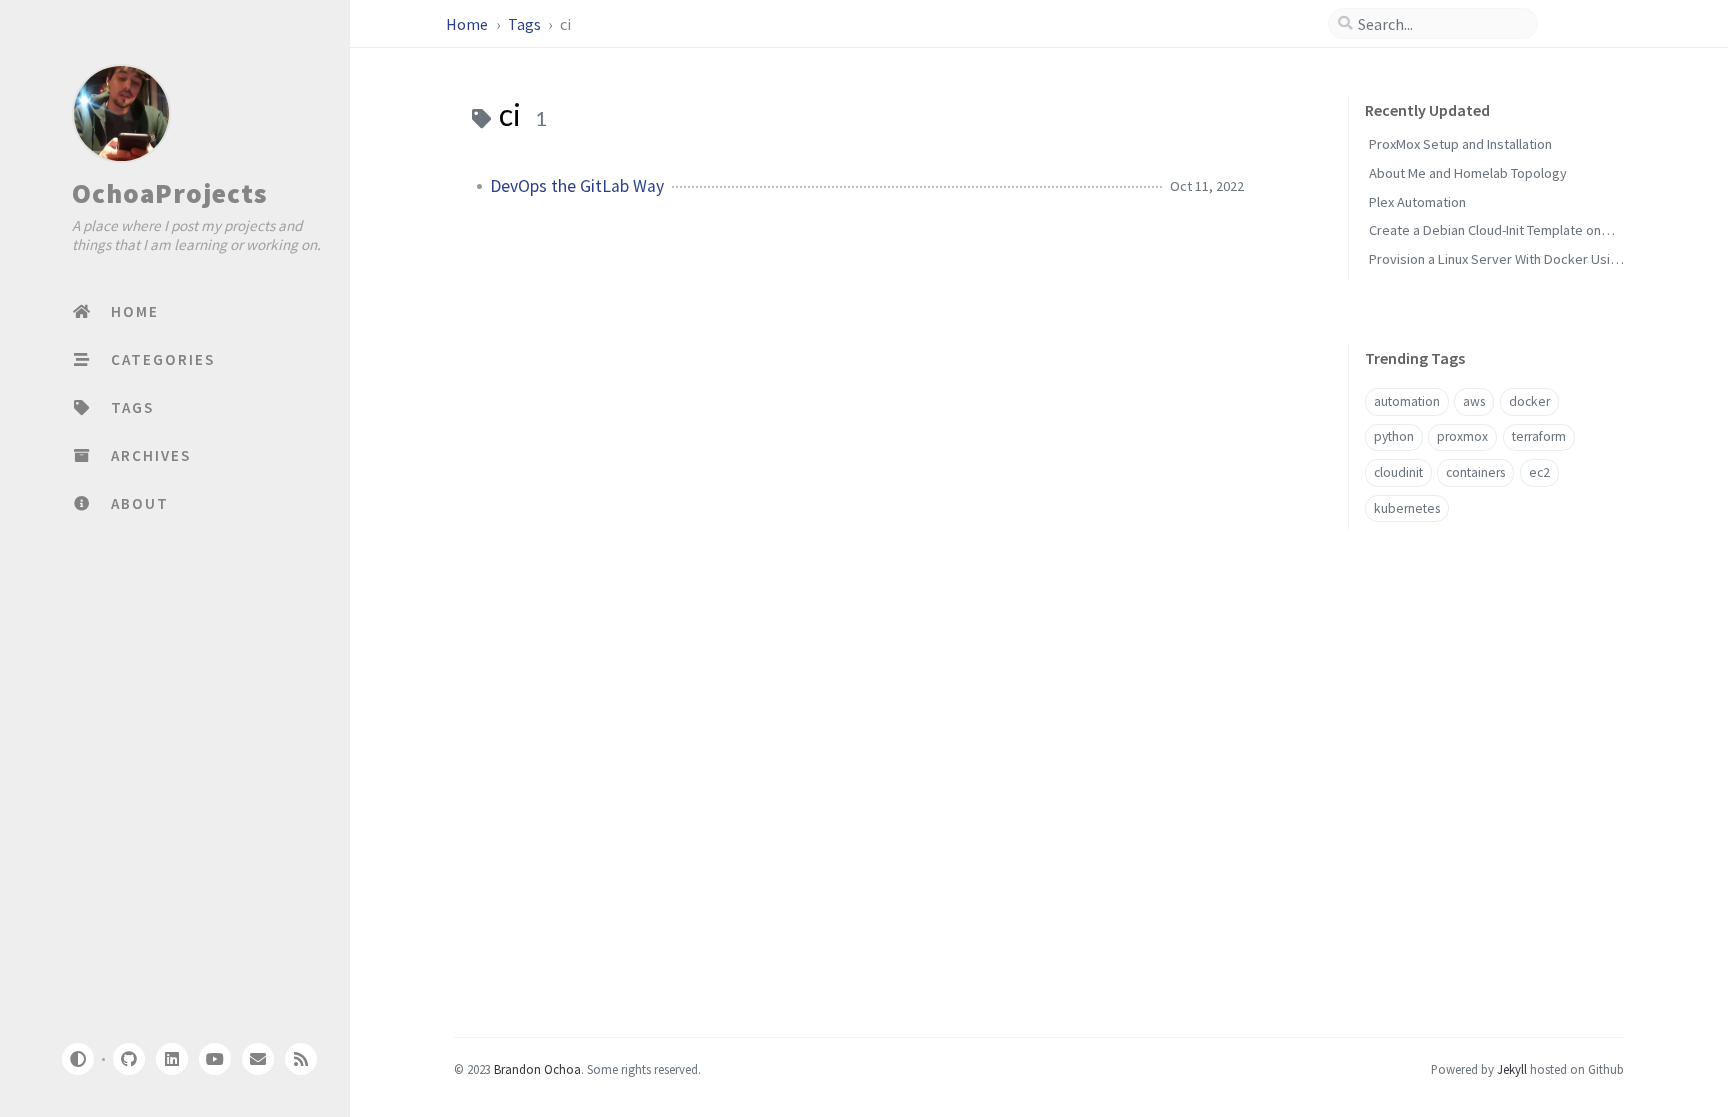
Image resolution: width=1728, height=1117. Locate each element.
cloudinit (1398, 472)
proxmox (1462, 436)
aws (1474, 401)
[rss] (301, 1059)
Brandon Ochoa (537, 1069)
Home (468, 24)
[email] (258, 1059)
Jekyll (1512, 1069)
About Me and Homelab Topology (1468, 173)
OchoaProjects (169, 193)
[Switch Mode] (77, 1059)
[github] (128, 1059)
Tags (526, 24)
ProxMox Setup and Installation (1460, 144)
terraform (1539, 436)
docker (1529, 401)
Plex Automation (1417, 202)
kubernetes (1407, 508)
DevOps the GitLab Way (577, 186)
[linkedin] (172, 1059)
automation (1407, 401)
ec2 (1539, 472)
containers (1475, 472)
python (1394, 436)
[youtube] (215, 1059)
